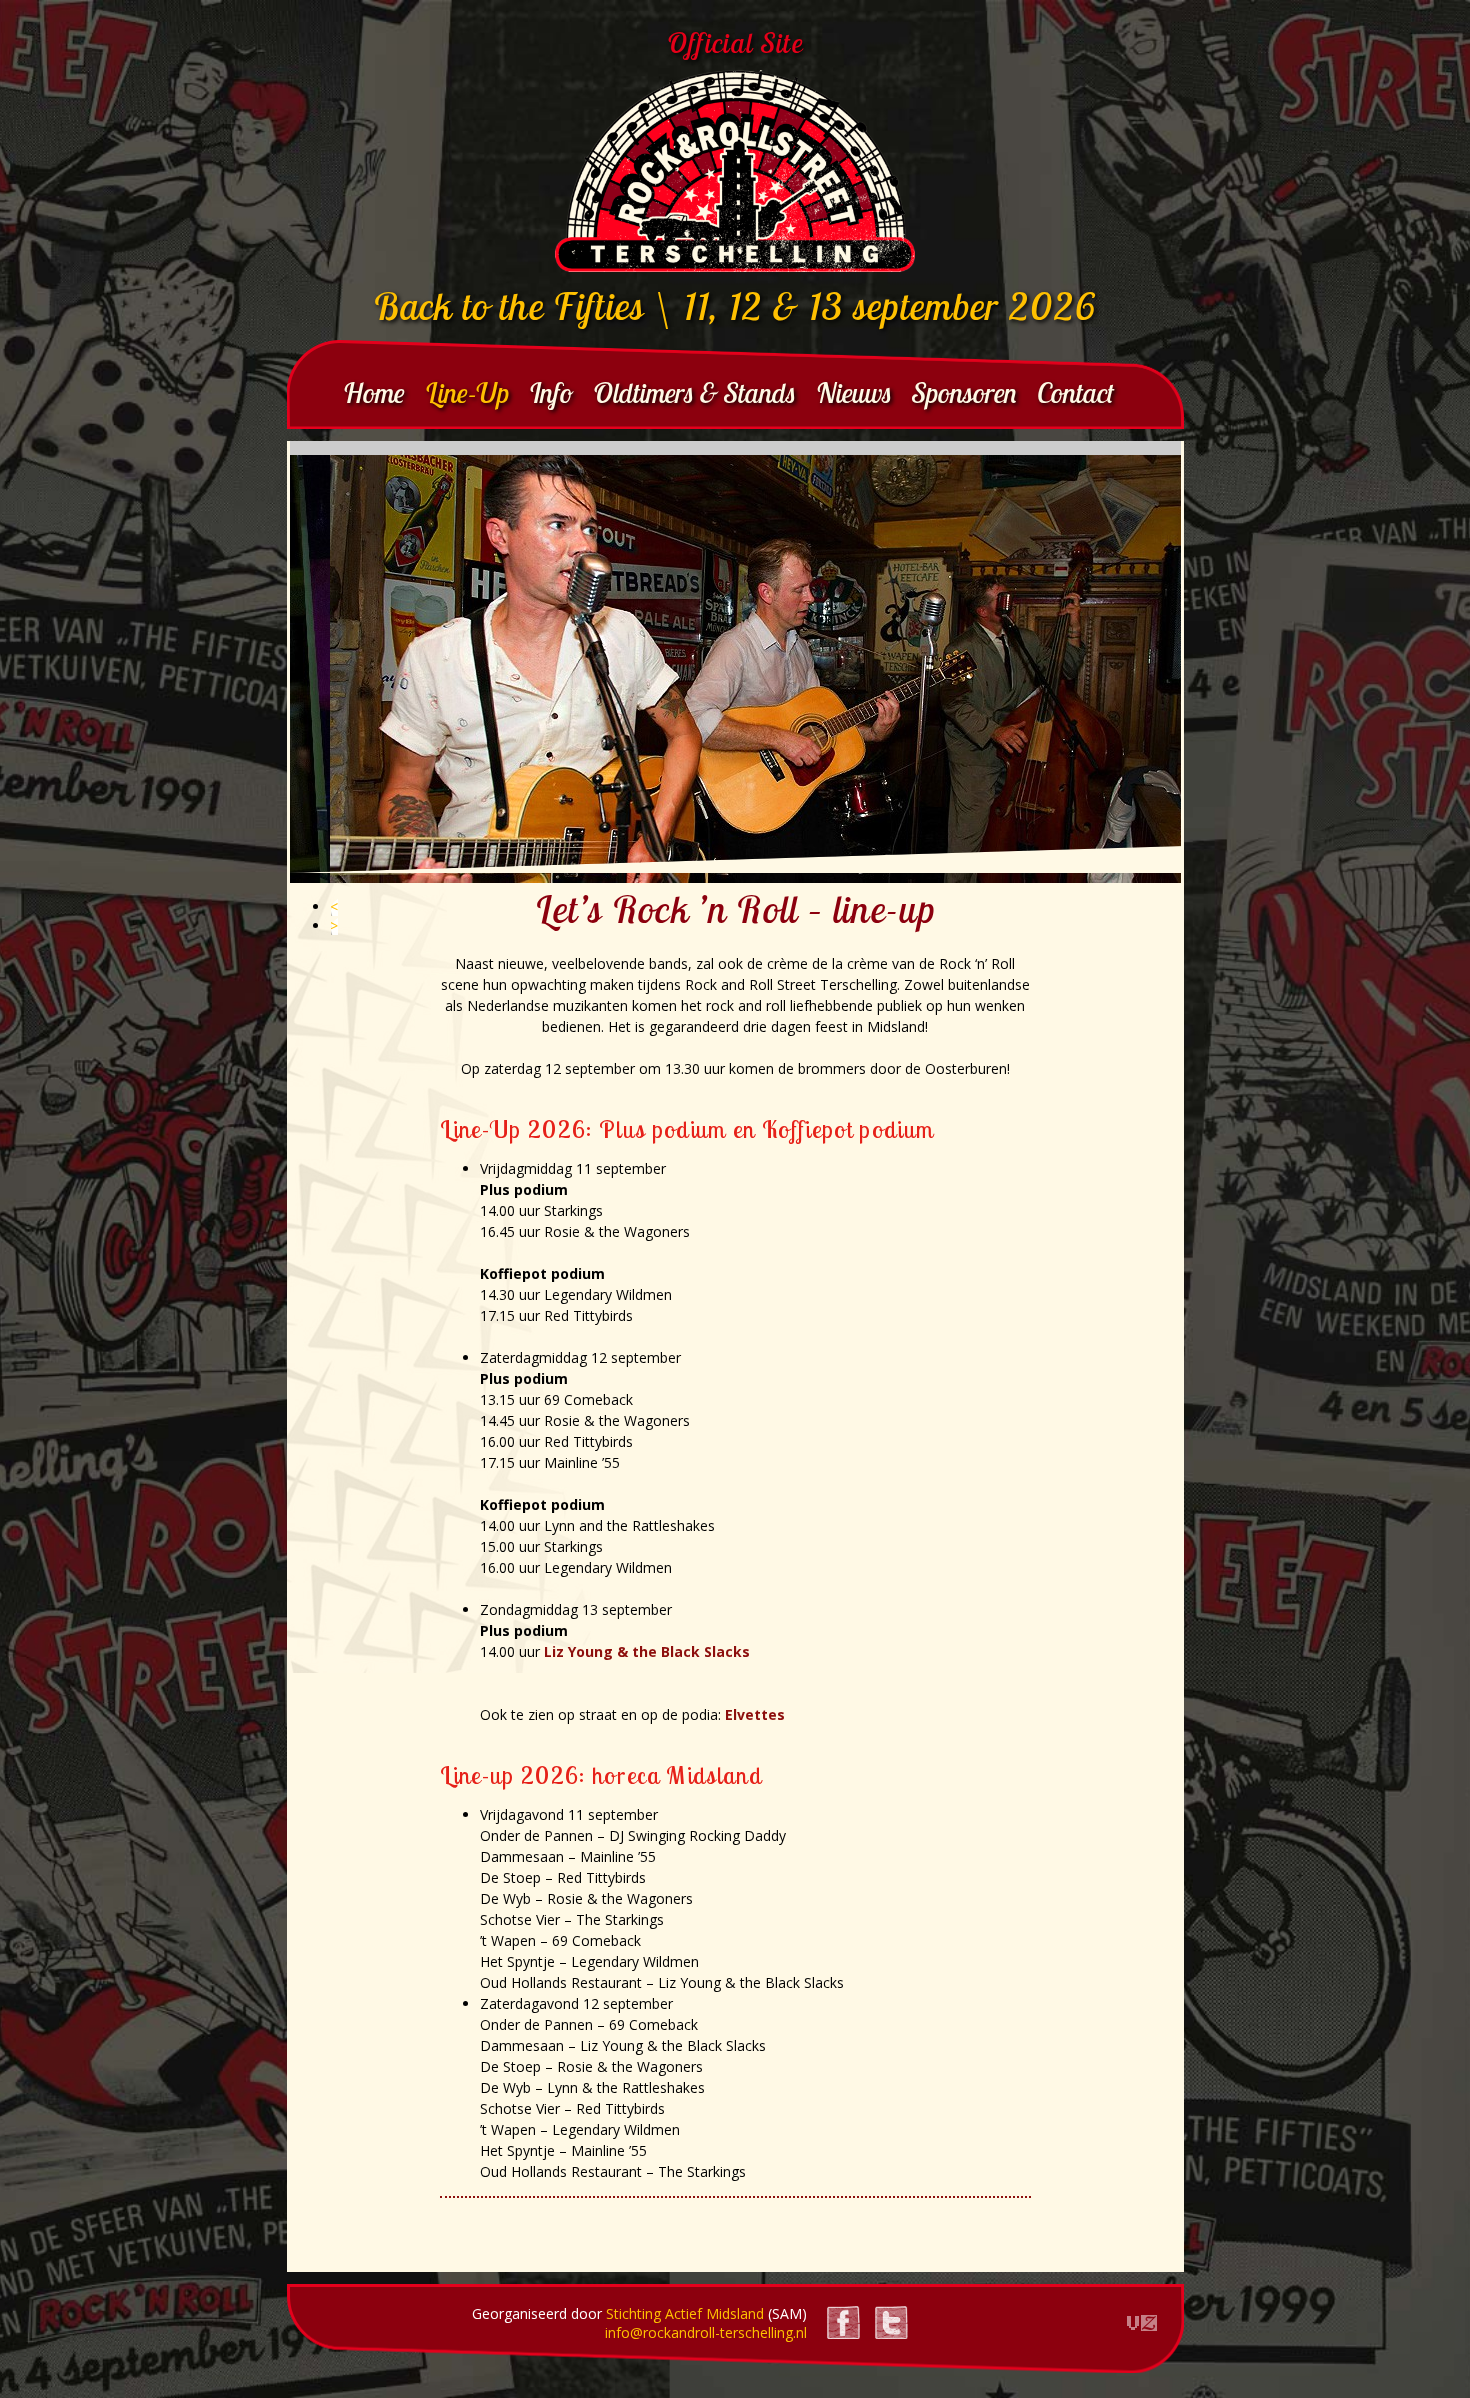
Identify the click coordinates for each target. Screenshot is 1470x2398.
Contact (1075, 392)
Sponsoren (964, 392)
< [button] (334, 906)
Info (551, 392)
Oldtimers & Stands (694, 392)
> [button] (334, 925)
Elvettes (755, 1714)
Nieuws (854, 392)
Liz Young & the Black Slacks (647, 1651)
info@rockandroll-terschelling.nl (706, 2332)
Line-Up (467, 392)
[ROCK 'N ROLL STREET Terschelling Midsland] (735, 171)
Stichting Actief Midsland (685, 2313)
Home (374, 392)
